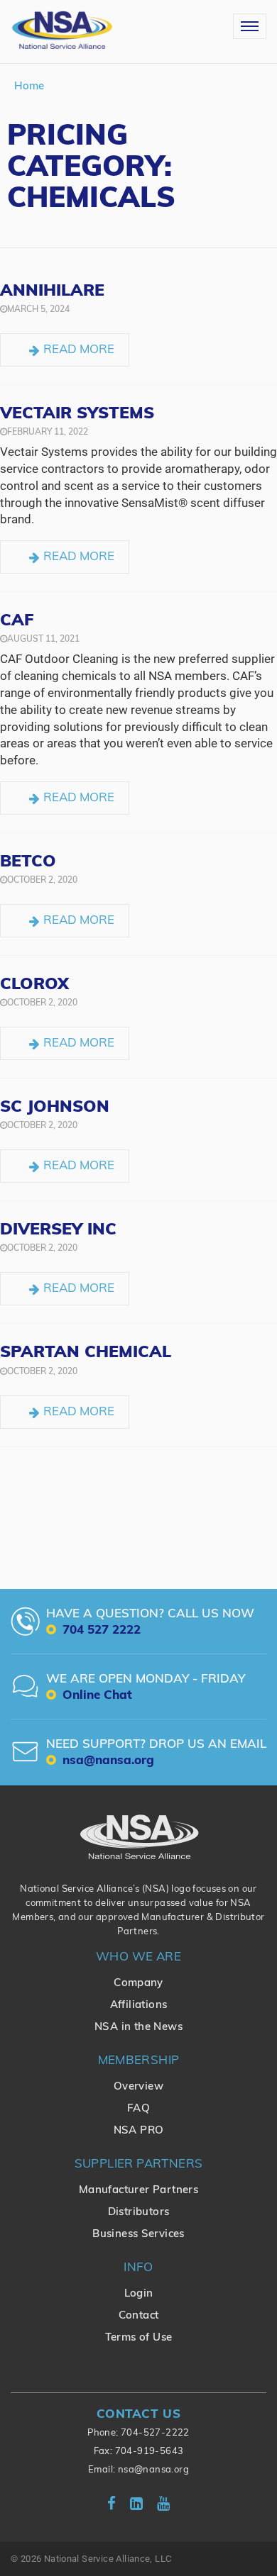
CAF (17, 621)
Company (138, 1984)
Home (29, 87)
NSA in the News (138, 2028)
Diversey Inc (58, 1231)
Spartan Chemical (86, 1353)
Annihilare (52, 292)
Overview (138, 2087)
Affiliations (139, 2006)
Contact (139, 2316)
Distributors (139, 2213)
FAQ (138, 2109)
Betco (28, 863)
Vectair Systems (77, 414)
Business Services (138, 2235)
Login (139, 2294)
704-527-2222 (155, 2433)
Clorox (34, 985)
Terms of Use (139, 2338)
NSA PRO (139, 2131)
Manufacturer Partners (138, 2191)
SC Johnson (55, 1108)
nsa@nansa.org (153, 2470)
